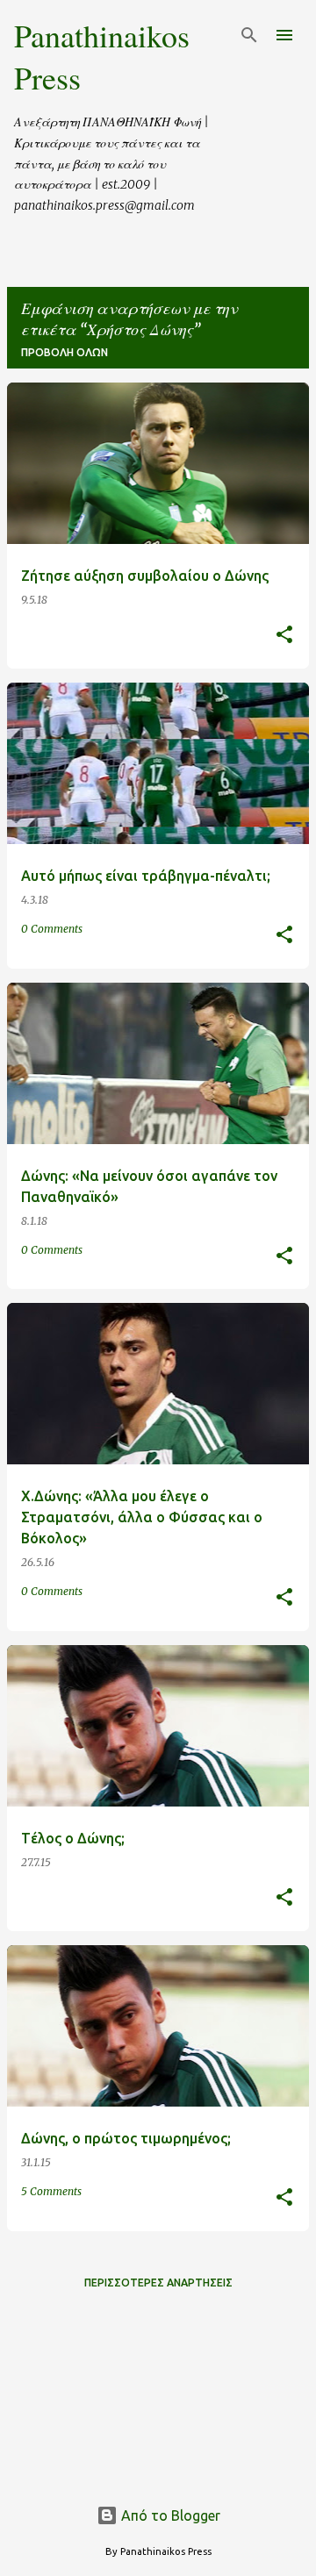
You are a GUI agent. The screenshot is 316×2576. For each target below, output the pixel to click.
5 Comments (51, 2191)
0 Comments (52, 929)
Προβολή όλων (65, 352)
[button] (284, 636)
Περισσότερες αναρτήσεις (158, 2283)
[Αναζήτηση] (249, 35)
